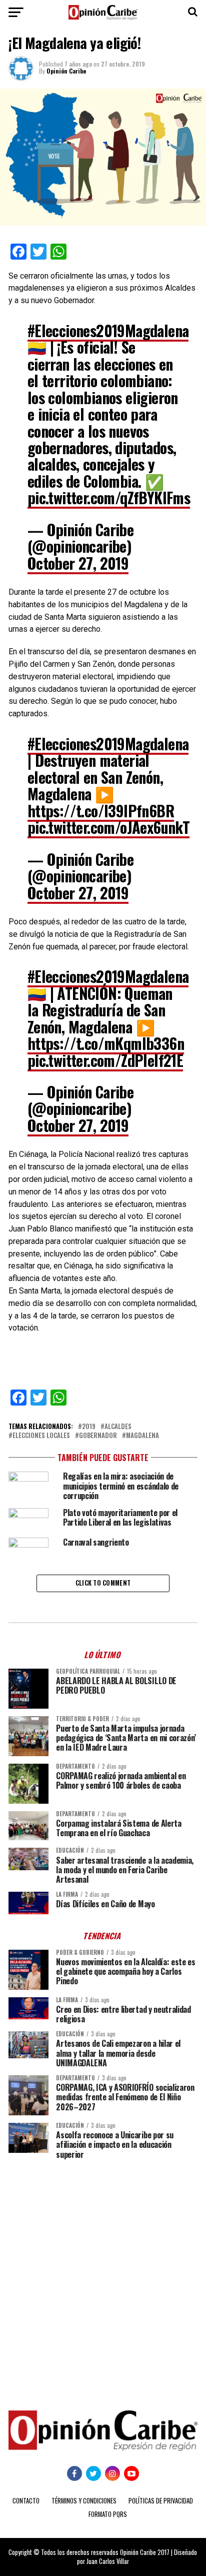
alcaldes (118, 1427)
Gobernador (98, 1436)
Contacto (26, 2501)
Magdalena (142, 1436)
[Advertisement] (103, 2277)
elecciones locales (41, 1436)
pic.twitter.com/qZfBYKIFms (109, 497)
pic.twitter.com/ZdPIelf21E (105, 1060)
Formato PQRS (108, 2514)
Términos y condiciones (84, 2501)
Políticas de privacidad (161, 2501)
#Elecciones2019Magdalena (108, 330)
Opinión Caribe (66, 71)
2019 (89, 1427)
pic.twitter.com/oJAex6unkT (108, 827)
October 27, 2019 (78, 563)
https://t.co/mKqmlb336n (106, 1043)
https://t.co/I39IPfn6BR (101, 811)
